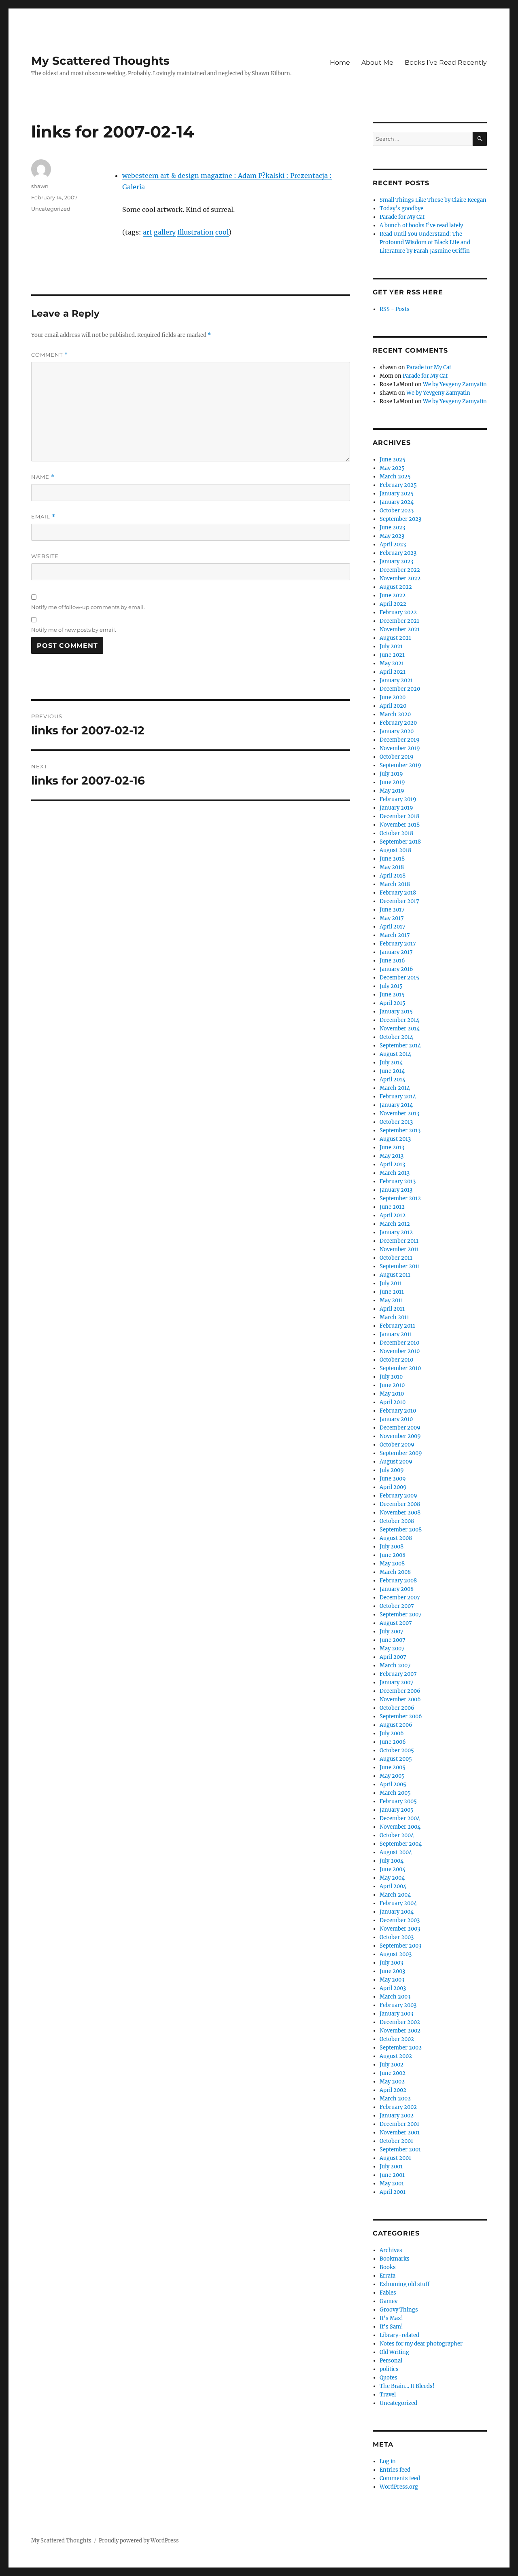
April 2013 (392, 1164)
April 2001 (393, 2192)
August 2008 (396, 1538)
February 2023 (398, 553)
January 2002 (397, 2116)
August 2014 (395, 1054)
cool (222, 232)
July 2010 (391, 1377)
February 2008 (398, 1581)
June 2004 (393, 1869)
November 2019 (400, 748)
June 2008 (393, 1555)
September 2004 (401, 1844)
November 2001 (400, 2133)
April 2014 (393, 1080)
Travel (388, 2395)
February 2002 (398, 2107)
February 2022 (398, 612)
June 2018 (392, 859)
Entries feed (395, 2470)
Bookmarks (395, 2259)
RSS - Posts (395, 309)
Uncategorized (51, 209)
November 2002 (400, 2031)
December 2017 (399, 901)
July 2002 (392, 2065)
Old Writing (394, 2352)
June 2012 (392, 1207)
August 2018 (395, 850)
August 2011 (395, 1275)
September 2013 (400, 1130)
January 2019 (396, 808)
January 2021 (396, 680)
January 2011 (396, 1334)
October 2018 (396, 833)
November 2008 (400, 1513)
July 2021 (391, 646)
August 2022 (396, 587)
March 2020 (395, 714)
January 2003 (396, 2014)
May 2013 (392, 1156)
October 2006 (397, 1708)
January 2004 (397, 1912)
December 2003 (400, 1920)
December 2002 (400, 2022)
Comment (50, 355)
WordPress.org (399, 2487)
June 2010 (392, 1385)
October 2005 (397, 1750)
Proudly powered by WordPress (139, 2541)
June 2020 (393, 697)
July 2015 (391, 986)
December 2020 (400, 689)
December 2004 (400, 1818)
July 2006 (392, 1733)
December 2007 (400, 1598)
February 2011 (397, 1326)
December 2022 (400, 570)
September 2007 (401, 1615)
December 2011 (399, 1241)
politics (389, 2369)
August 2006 (396, 1725)
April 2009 (393, 1487)
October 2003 (397, 1937)
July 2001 (391, 2167)
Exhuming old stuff (404, 2284)
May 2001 (392, 2184)
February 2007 (398, 1674)
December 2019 (400, 740)
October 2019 (397, 757)
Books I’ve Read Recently (446, 62)
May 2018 (392, 867)
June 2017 (392, 910)
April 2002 (393, 2090)
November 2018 (400, 825)
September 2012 (400, 1198)
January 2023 (396, 562)
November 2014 (400, 1029)
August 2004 (396, 1852)
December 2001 (399, 2124)
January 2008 (397, 1589)
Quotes (388, 2378)
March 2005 (395, 1793)
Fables (388, 2293)
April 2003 (393, 1988)
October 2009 (397, 1445)
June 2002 (393, 2073)
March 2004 (395, 1895)
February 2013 (398, 1181)
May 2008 (392, 1564)
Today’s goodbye (401, 208)
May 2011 (391, 1300)
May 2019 (392, 791)
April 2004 (393, 1886)
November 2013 (399, 1114)
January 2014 (396, 1105)
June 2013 (392, 1147)
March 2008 (395, 1572)
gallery (165, 232)
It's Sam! (391, 2327)
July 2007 (392, 1632)
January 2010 (396, 1419)
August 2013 (395, 1139)
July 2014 (391, 1063)
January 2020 (397, 731)
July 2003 (391, 1963)
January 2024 (397, 502)
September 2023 (400, 519)
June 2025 (393, 460)
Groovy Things (399, 2310)
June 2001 (392, 2175)
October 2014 (396, 1037)
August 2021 (395, 638)
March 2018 (395, 884)
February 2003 (398, 2005)
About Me (377, 62)
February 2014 (398, 1097)
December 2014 (399, 1020)
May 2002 (392, 2082)
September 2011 (400, 1266)
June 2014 (392, 1071)
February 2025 (398, 485)
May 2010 (392, 1394)
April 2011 (392, 1309)
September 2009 (401, 1453)
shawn (40, 186)
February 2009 (398, 1496)
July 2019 (391, 774)
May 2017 (392, 918)
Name (43, 477)
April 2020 (393, 706)
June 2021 (392, 655)
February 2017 (398, 944)
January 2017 (396, 952)
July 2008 (392, 1547)
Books (388, 2267)
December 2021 (399, 621)
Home (340, 62)
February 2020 (398, 723)
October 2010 (396, 1360)
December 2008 (400, 1504)
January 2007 (397, 1682)
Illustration (195, 232)
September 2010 (400, 1368)
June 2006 (393, 1742)
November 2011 (399, 1249)
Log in (388, 2461)
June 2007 (393, 1640)
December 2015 (399, 978)
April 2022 (393, 604)
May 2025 (392, 468)
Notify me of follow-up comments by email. (88, 607)
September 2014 (400, 1046)
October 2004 (397, 1835)
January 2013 (396, 1190)
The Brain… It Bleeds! (407, 2386)
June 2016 (392, 961)
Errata (387, 2276)
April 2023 (393, 545)
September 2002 (401, 2048)
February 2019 (398, 799)
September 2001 (400, 2150)
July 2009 (392, 1470)
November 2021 (400, 629)
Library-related (399, 2335)
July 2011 (391, 1283)
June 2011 (392, 1292)
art (148, 232)
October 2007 (397, 1606)
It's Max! (391, 2318)
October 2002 (397, 2039)
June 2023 (392, 528)
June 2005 (393, 1767)
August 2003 (396, 1954)
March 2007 (395, 1666)
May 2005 (392, 1776)
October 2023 (397, 511)
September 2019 (400, 765)
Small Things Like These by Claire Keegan (433, 200)
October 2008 (397, 1521)
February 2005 (398, 1801)
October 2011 (396, 1258)
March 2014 (395, 1088)
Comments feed (400, 2478)
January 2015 (396, 1012)
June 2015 (392, 995)
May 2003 (392, 1980)
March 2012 (395, 1224)
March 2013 (395, 1173)
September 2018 (400, 842)
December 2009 (400, 1428)
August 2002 (396, 2056)
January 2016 (396, 969)
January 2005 (397, 1810)
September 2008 (401, 1530)
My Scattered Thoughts (100, 61)
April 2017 (393, 927)
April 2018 (393, 876)
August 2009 (396, 1462)
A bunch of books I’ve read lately (421, 225)
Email (43, 517)
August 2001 (395, 2158)
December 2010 (399, 1343)
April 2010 (393, 1402)
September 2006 (401, 1716)
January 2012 (396, 1232)
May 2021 (392, 663)
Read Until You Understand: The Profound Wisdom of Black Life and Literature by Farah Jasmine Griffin (425, 242)
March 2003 (395, 1997)
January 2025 (397, 494)
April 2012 (393, 1215)
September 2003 (400, 1946)
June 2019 (392, 782)
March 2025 (395, 477)
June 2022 (393, 595)
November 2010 (400, 1351)
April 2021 (393, 672)
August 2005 (396, 1759)
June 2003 (392, 1971)
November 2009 (400, 1436)
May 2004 (392, 1878)
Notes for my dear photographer (421, 2344)
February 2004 (398, 1903)
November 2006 (400, 1699)
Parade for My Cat (402, 217)
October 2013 (396, 1122)
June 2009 (393, 1479)
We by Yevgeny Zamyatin (455, 384)
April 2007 (393, 1657)
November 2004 (400, 1827)
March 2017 (395, 935)
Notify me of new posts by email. (74, 630)
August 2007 (396, 1623)
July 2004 (392, 1861)
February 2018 (398, 893)
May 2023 (392, 536)
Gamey (388, 2301)
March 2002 (395, 2099)
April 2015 (393, 1003)
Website (45, 556)
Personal (391, 2361)
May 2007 (392, 1649)
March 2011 (394, 1317)
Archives (391, 2250)
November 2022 (400, 578)
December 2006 (400, 1691)
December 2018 (399, 816)
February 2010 (398, 1411)
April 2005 (393, 1784)
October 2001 (396, 2141)
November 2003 (400, 1929)
